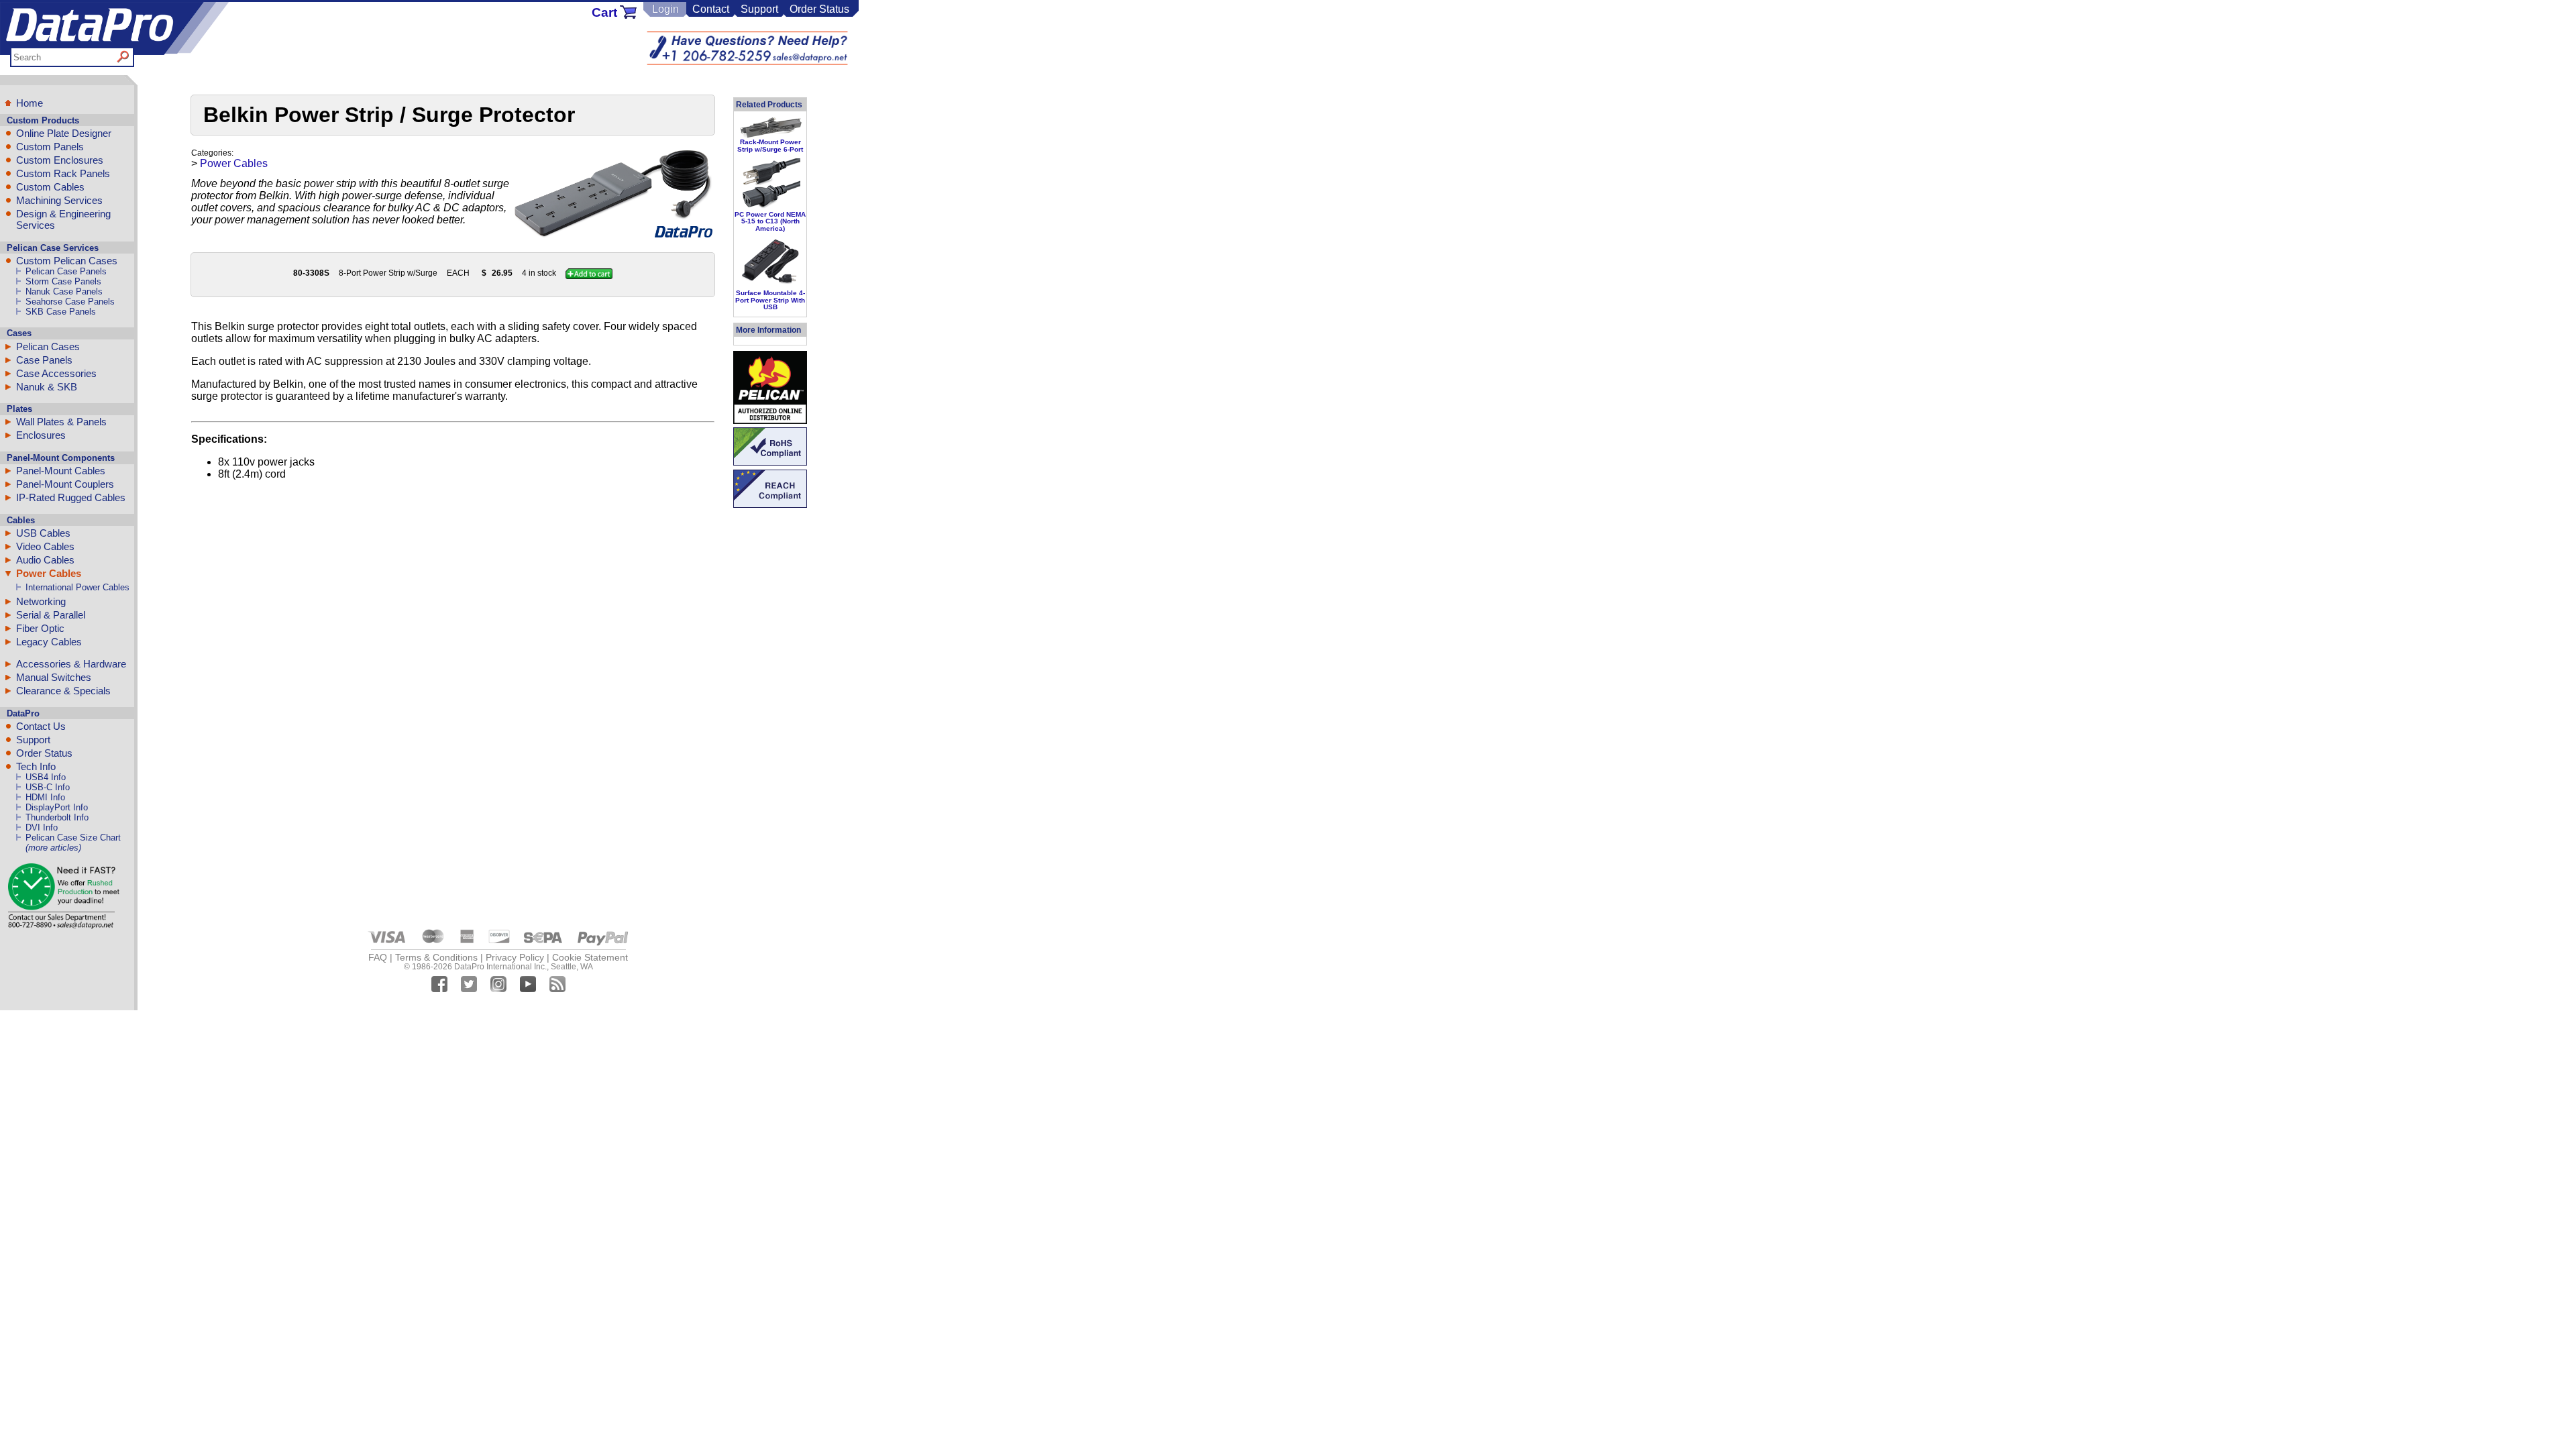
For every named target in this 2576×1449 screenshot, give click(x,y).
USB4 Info (46, 777)
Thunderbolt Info (57, 817)
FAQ (378, 957)
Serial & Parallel (51, 615)
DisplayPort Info (57, 807)
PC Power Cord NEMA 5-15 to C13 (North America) (770, 221)
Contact (711, 9)
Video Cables (45, 546)
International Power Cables (77, 587)
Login (665, 9)
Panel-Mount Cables (61, 471)
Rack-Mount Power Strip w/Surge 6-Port (770, 145)
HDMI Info (45, 797)
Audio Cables (45, 560)
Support (759, 9)
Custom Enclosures (60, 160)
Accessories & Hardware (71, 664)
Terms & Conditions (436, 957)
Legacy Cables (49, 642)
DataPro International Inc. (500, 967)
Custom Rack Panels (63, 173)
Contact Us (41, 726)
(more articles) (53, 848)
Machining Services (59, 200)
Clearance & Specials (63, 691)
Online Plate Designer (64, 133)
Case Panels (44, 360)
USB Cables (43, 533)
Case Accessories (56, 373)
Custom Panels (50, 147)
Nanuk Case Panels (64, 291)
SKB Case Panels (61, 312)
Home (30, 103)
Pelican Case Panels (66, 271)
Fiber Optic (40, 628)
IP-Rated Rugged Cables (71, 497)
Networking (41, 601)
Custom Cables (50, 187)
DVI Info (42, 827)
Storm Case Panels (63, 281)
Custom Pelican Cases (67, 261)
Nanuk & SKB (47, 387)
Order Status (819, 9)
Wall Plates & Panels (61, 422)
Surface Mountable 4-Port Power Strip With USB (770, 300)
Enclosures (41, 435)
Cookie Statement (590, 957)
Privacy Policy (515, 957)
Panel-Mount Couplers (65, 484)
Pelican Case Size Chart (73, 838)
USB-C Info (48, 787)
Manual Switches (54, 677)
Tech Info (36, 766)
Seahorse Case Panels (70, 302)
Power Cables (49, 573)
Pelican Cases (48, 346)
